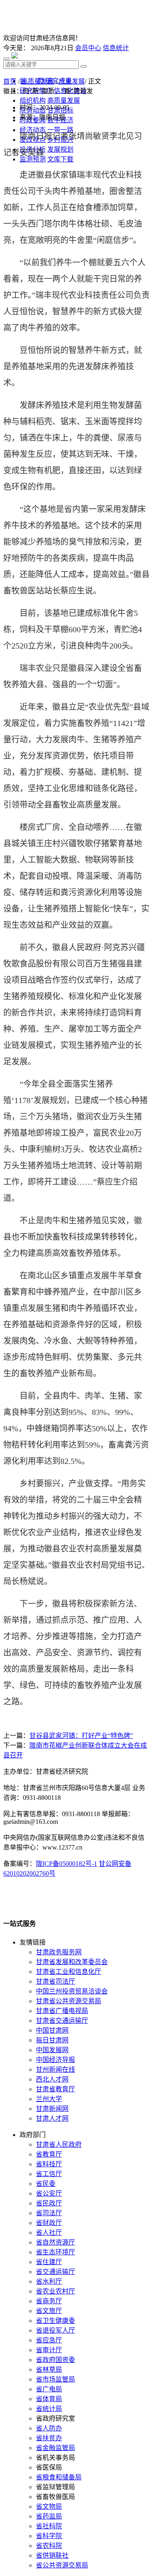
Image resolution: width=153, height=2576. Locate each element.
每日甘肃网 (52, 2040)
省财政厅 (49, 2223)
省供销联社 (52, 2555)
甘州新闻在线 (55, 2069)
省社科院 (49, 2526)
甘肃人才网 (52, 2118)
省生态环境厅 (55, 2252)
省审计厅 (49, 2350)
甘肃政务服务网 (59, 1952)
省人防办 (49, 2428)
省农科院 (49, 2546)
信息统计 (116, 48)
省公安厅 (49, 2193)
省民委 (46, 2184)
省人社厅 (49, 2233)
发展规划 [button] (60, 149)
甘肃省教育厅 (55, 2089)
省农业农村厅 (55, 2291)
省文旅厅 (49, 2311)
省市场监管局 (55, 2379)
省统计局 (49, 2409)
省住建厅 (49, 2262)
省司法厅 (49, 2213)
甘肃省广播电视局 (62, 2011)
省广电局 (49, 2389)
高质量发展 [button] (64, 100)
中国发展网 (52, 2050)
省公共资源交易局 (62, 2565)
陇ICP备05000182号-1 (67, 1864)
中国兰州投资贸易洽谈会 (72, 1991)
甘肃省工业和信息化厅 (69, 1972)
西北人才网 (52, 2079)
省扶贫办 (49, 2438)
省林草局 (49, 2370)
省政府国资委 (55, 2360)
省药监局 (49, 2516)
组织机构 (33, 100)
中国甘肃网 (52, 2030)
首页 (10, 81)
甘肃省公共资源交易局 (69, 2001)
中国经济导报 (55, 2060)
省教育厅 (49, 2154)
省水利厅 (49, 2281)
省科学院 (49, 2536)
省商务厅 (49, 2301)
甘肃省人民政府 (59, 2144)
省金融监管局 (55, 2448)
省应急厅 (49, 2340)
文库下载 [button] (60, 159)
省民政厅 (49, 2203)
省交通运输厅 (55, 2272)
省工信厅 (49, 2174)
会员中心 (88, 48)
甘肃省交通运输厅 (62, 2021)
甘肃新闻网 (52, 2109)
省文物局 (49, 2506)
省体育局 (49, 2399)
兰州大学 (49, 2099)
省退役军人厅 (55, 2330)
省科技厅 (49, 2164)
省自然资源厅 (55, 2242)
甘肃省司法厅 (55, 1981)
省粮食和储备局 (59, 2477)
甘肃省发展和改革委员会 (72, 1962)
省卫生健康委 (55, 2321)
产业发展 (72, 81)
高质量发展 (38, 81)
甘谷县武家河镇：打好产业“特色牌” (81, 1736)
